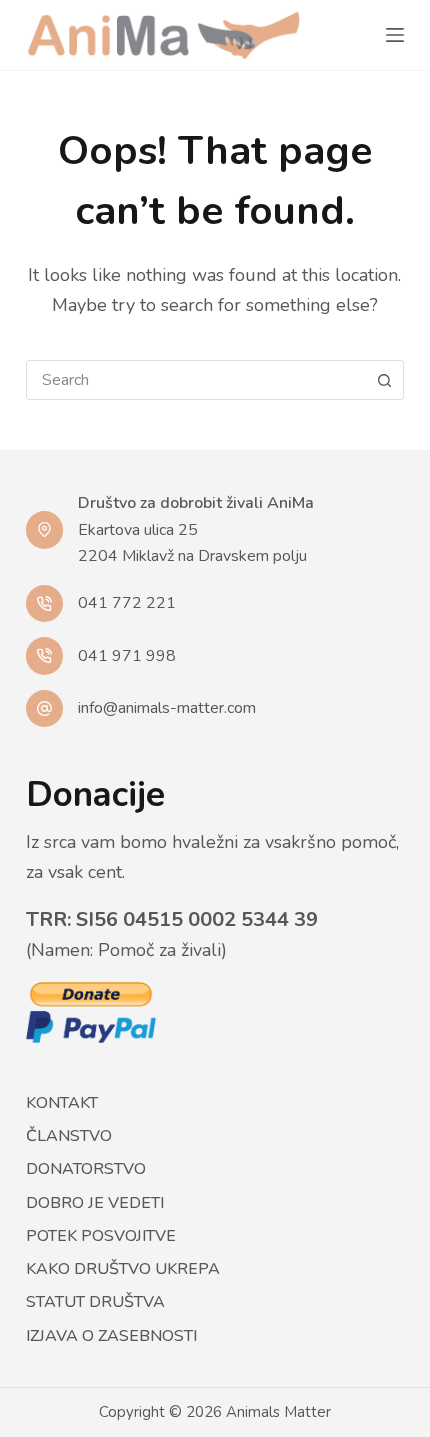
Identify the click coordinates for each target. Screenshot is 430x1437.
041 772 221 (127, 603)
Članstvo (69, 1136)
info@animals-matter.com (167, 708)
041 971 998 (127, 656)
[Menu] (395, 35)
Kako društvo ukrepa (123, 1269)
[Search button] (384, 380)
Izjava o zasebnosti (111, 1336)
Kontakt (62, 1103)
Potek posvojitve (101, 1236)
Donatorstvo (86, 1169)
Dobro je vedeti (95, 1203)
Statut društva (95, 1302)
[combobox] (196, 380)
